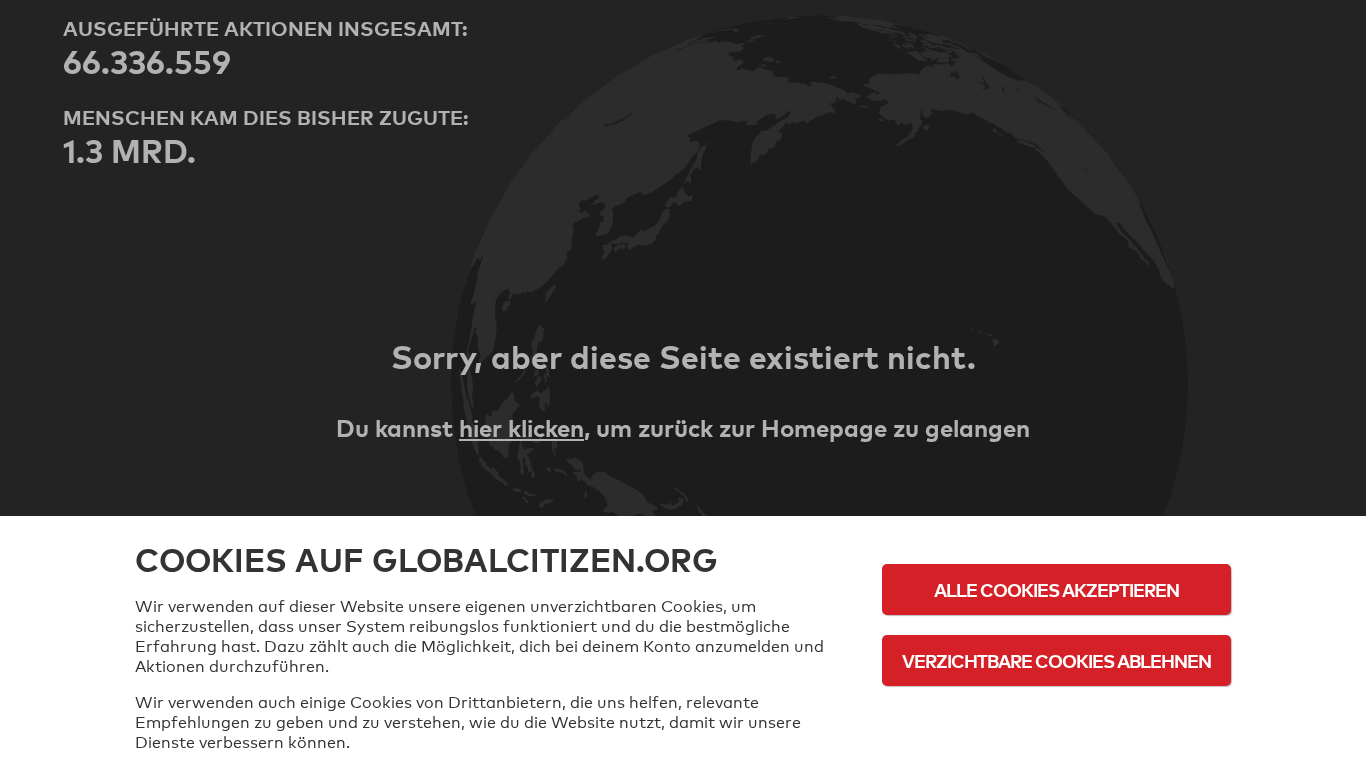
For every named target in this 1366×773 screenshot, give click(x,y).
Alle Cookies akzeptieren (1056, 589)
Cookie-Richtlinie (1057, 715)
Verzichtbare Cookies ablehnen (1056, 660)
